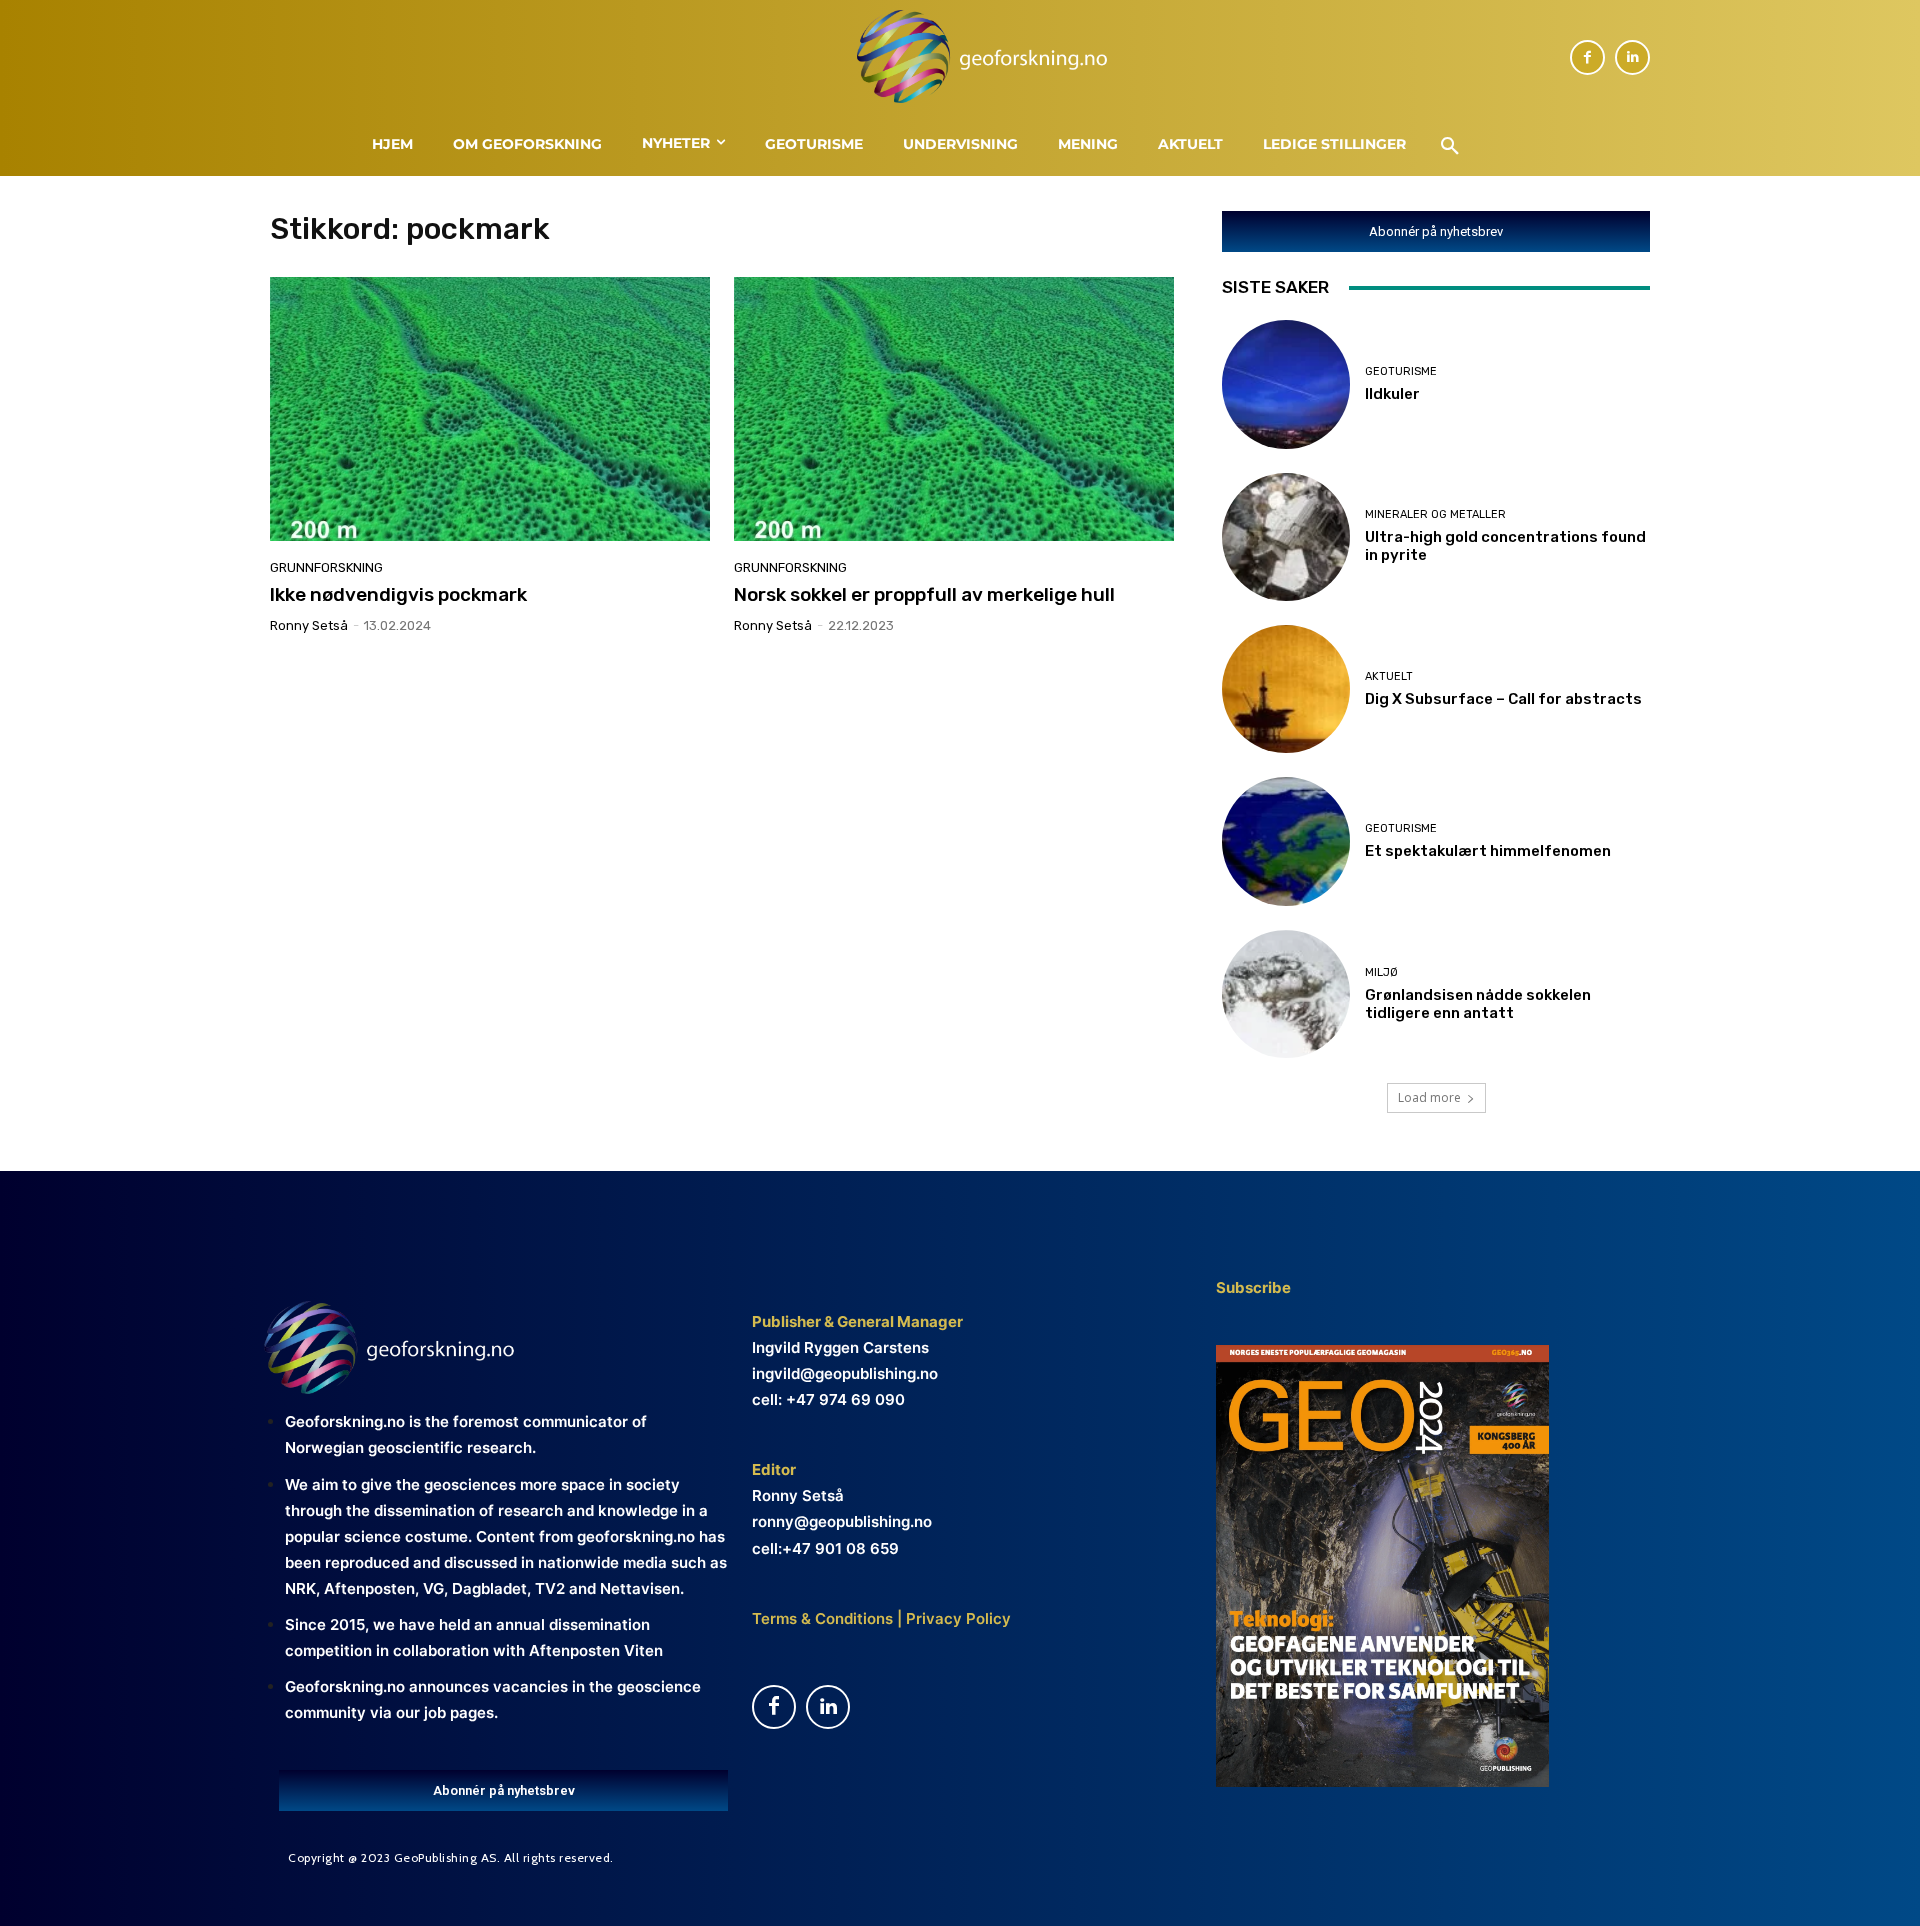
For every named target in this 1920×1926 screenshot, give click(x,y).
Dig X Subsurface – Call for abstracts (1503, 699)
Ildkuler (1392, 394)
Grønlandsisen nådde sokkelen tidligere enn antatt (1478, 1004)
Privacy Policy (956, 1618)
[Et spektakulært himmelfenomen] (1286, 841)
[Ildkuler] (1286, 384)
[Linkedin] (1632, 57)
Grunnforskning (326, 567)
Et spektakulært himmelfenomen (1488, 851)
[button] (1450, 147)
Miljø (1381, 972)
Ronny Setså (309, 625)
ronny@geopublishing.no (842, 1521)
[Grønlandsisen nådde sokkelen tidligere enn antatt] (1286, 994)
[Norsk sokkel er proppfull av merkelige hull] (954, 409)
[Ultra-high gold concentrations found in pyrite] (1286, 537)
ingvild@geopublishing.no (845, 1373)
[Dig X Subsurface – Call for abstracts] (1286, 689)
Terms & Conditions (822, 1618)
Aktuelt (1389, 676)
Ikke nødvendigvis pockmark (398, 594)
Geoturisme (1401, 371)
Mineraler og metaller (1435, 514)
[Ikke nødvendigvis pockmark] (490, 409)
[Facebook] (1587, 57)
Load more (1429, 1097)
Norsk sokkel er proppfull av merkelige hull (924, 594)
